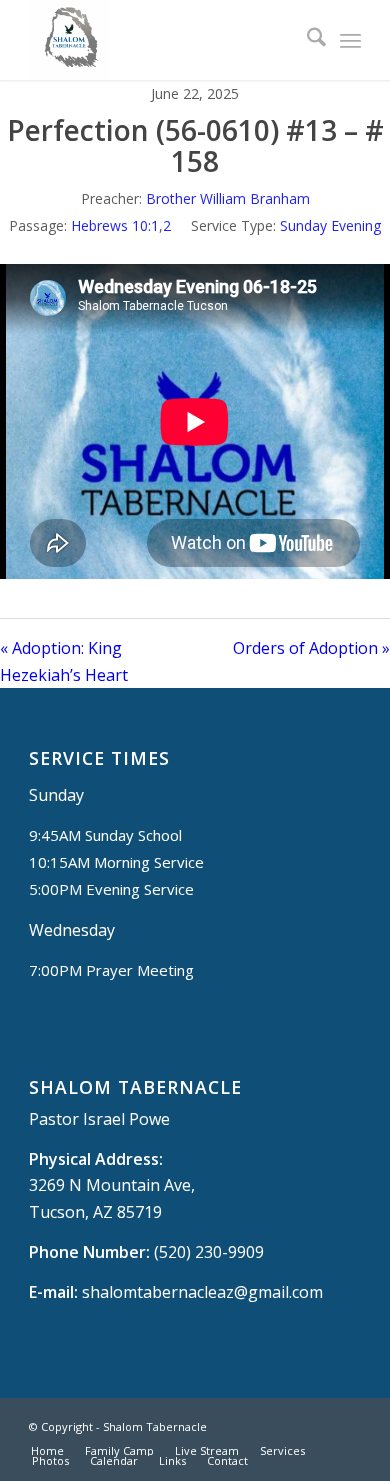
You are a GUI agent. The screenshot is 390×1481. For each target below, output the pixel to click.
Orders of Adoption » (311, 648)
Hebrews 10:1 (115, 225)
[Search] (306, 40)
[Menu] (350, 40)
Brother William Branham (228, 198)
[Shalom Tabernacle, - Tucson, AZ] (161, 40)
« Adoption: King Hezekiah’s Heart (64, 661)
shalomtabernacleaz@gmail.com (202, 1292)
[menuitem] (306, 40)
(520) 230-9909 (209, 1252)
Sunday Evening (330, 225)
